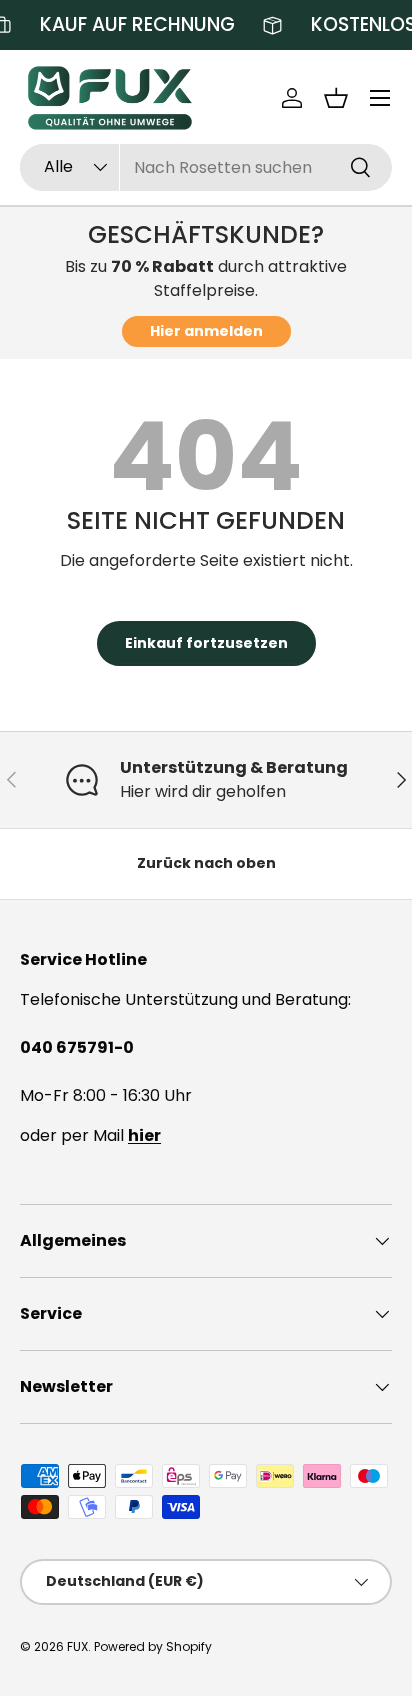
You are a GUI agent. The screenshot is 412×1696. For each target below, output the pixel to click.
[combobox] (206, 167)
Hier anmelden (206, 331)
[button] (336, 98)
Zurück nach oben (206, 863)
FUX (77, 1646)
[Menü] (380, 98)
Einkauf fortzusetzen (206, 643)
